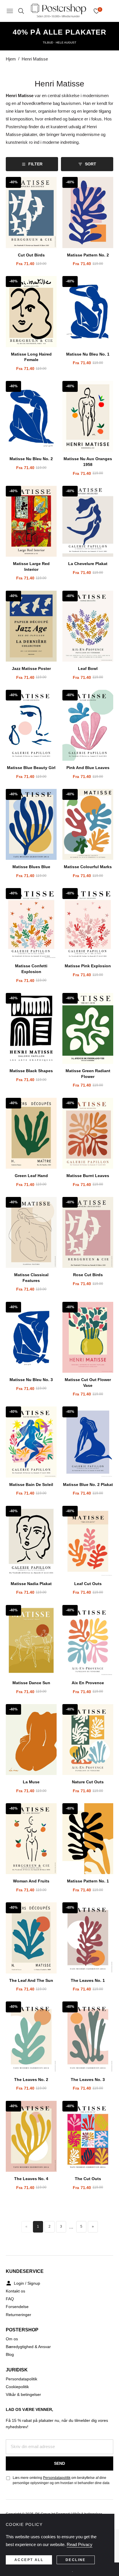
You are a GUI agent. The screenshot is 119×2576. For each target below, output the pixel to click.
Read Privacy (80, 2544)
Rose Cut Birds (88, 1275)
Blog (10, 2354)
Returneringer (18, 2315)
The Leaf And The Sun (31, 1980)
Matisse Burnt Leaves (88, 1176)
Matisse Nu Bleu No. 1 (88, 354)
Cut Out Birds (31, 255)
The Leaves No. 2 (31, 2080)
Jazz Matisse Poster (31, 668)
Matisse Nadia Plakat (31, 1584)
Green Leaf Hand (31, 1176)
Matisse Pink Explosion (88, 966)
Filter (35, 164)
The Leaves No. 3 (88, 2080)
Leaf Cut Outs (88, 1584)
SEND (59, 2463)
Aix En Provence (88, 1683)
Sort (91, 164)
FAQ (10, 2299)
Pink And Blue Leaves (88, 768)
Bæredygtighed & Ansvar (28, 2347)
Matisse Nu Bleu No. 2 (31, 459)
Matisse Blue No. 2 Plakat (88, 1485)
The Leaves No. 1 (88, 1980)
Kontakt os (15, 2291)
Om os (12, 2339)
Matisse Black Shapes (31, 1071)
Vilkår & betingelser (23, 2394)
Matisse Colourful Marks (88, 867)
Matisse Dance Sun (31, 1683)
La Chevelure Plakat (88, 564)
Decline (76, 2560)
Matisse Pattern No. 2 (88, 255)
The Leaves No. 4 (31, 2179)
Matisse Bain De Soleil (31, 1485)
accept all (29, 2560)
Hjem (11, 59)
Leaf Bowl (88, 668)
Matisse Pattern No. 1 (88, 1881)
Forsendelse (17, 2307)
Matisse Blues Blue (31, 867)
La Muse (31, 1782)
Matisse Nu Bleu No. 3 (31, 1380)
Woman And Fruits (31, 1881)
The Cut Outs (88, 2179)
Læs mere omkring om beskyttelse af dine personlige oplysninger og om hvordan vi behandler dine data (61, 2480)
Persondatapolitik (22, 2379)
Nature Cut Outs (88, 1782)
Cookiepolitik (17, 2387)
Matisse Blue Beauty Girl (31, 768)
